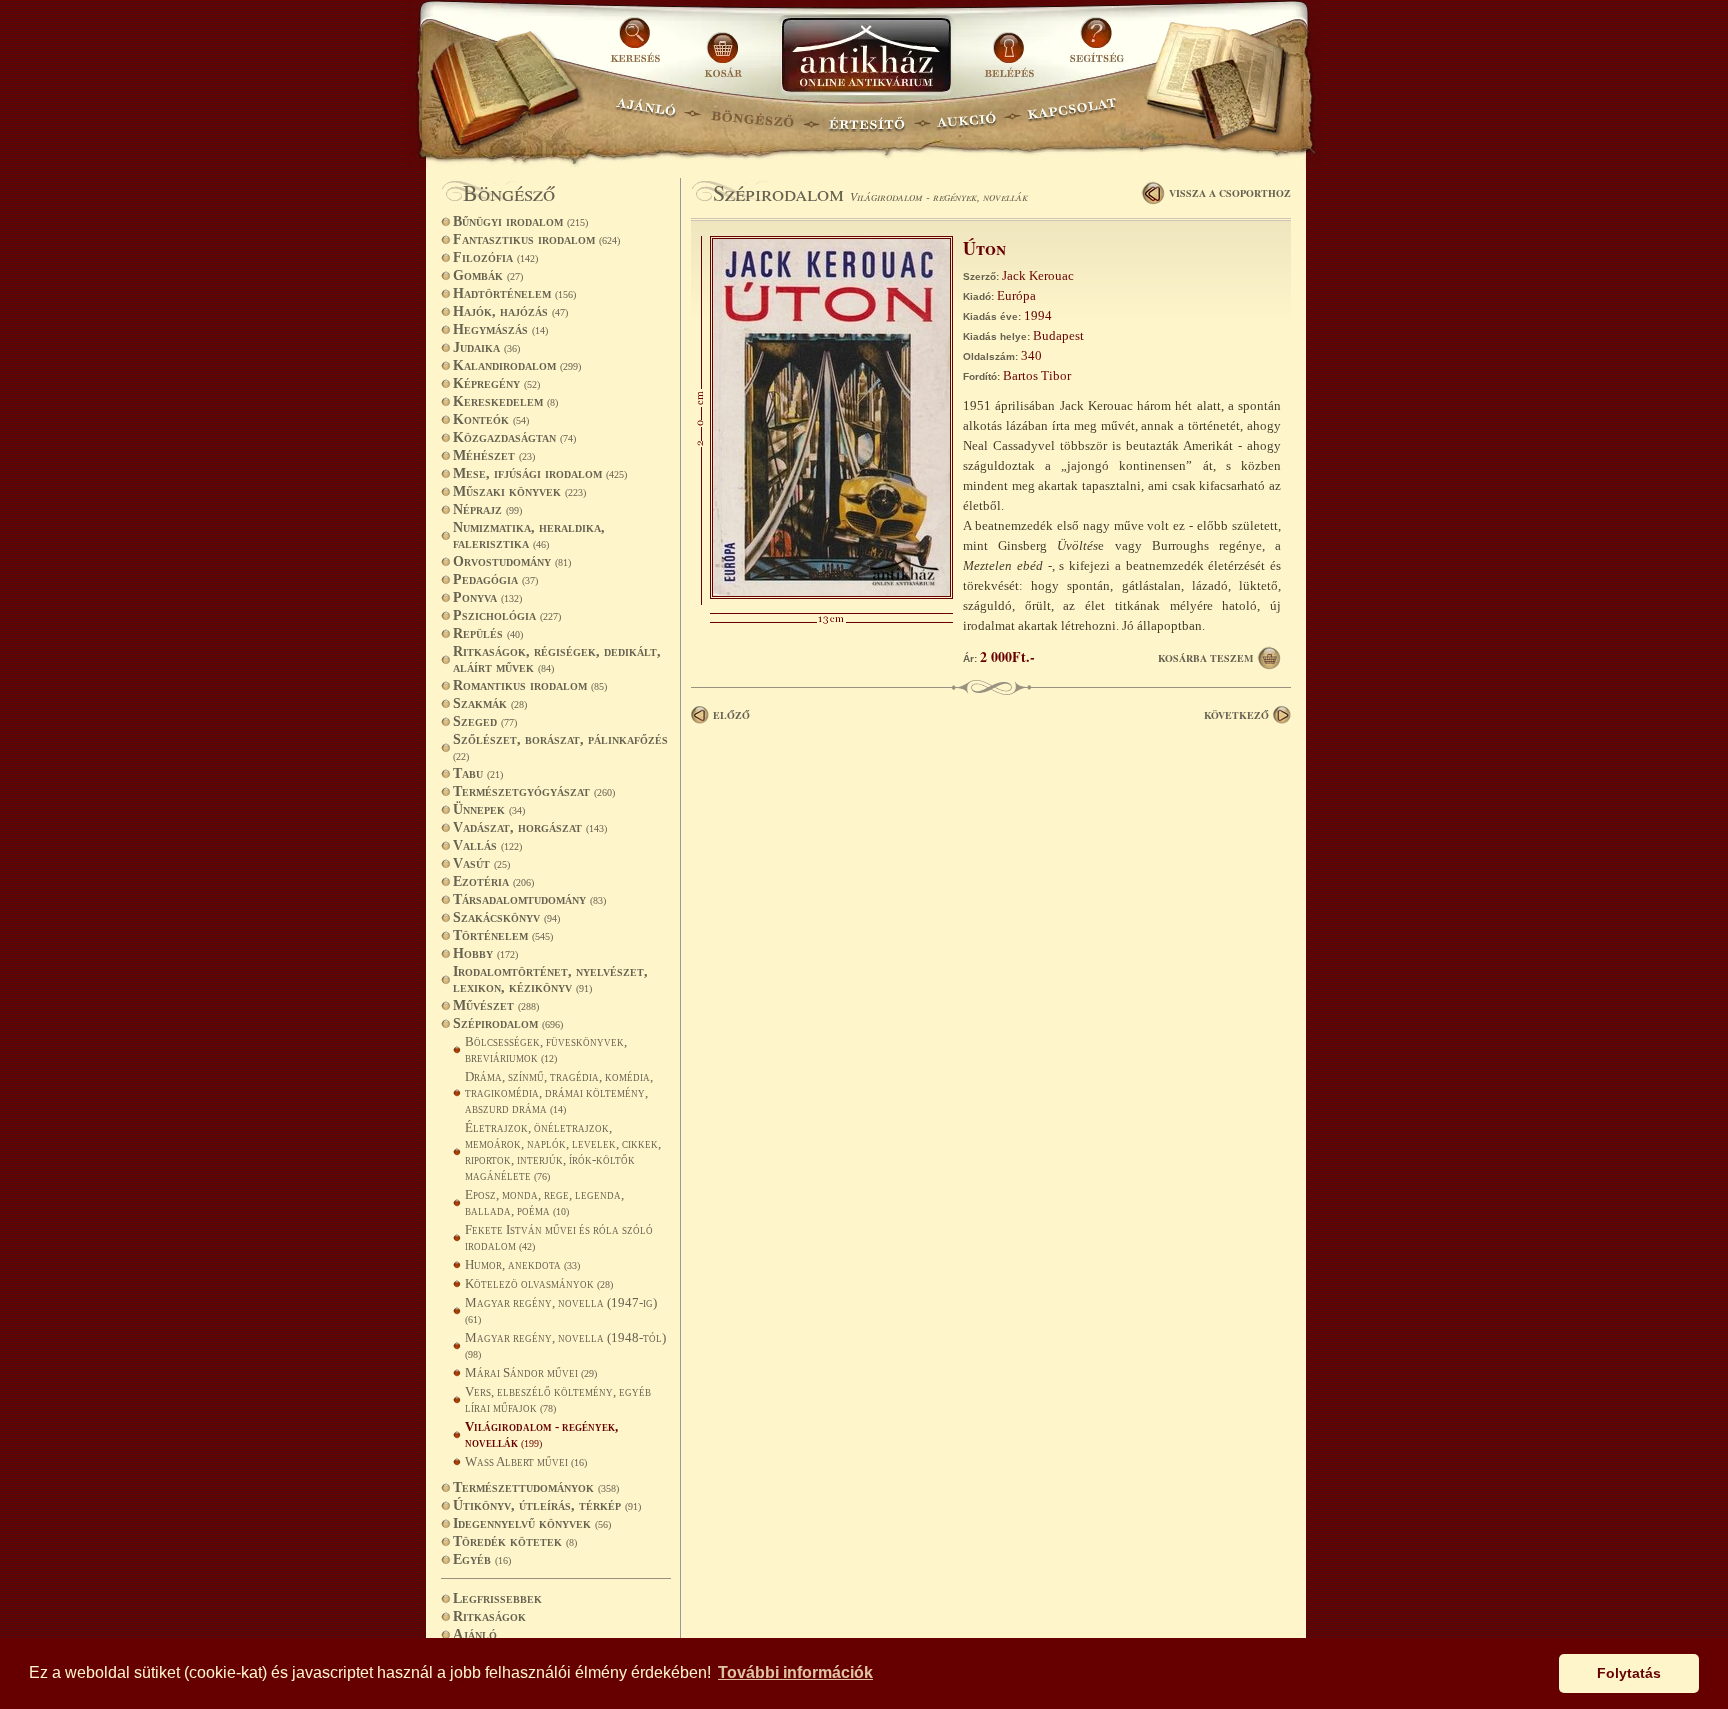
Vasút (481, 863)
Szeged (485, 721)
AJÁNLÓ (646, 115)
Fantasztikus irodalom (536, 239)
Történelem (503, 935)
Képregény (496, 383)
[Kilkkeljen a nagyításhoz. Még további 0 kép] (831, 594)
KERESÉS (638, 47)
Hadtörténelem (514, 293)
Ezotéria (493, 881)
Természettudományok (536, 1487)
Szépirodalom (508, 1023)
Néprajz (487, 509)
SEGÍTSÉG (1096, 47)
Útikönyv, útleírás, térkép (547, 1505)
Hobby (485, 953)
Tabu (478, 773)
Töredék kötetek (515, 1541)
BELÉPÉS (1011, 47)
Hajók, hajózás (510, 311)
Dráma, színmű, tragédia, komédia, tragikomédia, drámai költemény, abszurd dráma (559, 1092)
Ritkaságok (489, 1616)
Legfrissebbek (497, 1598)
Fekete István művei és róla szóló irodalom (559, 1237)
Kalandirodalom (517, 365)
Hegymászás (500, 329)
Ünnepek (489, 809)
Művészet (496, 1005)
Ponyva (487, 597)
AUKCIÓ (966, 115)
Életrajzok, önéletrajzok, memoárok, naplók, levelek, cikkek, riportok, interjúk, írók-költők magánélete (563, 1151)
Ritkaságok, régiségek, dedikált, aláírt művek (557, 659)
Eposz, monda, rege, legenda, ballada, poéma (544, 1202)
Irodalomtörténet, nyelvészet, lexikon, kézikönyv (550, 979)
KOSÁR (723, 47)
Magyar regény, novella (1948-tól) (565, 1345)
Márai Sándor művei (531, 1372)
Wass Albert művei (526, 1461)
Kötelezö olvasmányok (539, 1283)
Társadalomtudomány (529, 899)
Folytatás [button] (1629, 1673)
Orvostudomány (512, 561)
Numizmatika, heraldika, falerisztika (529, 535)
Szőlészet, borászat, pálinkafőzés (560, 747)
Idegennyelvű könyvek (532, 1523)
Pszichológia (507, 615)
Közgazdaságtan (514, 437)
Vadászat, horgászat (530, 827)
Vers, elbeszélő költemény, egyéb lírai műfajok (558, 1399)
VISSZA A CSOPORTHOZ (1230, 193)
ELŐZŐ (731, 715)
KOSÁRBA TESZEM (1205, 658)
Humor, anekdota (522, 1264)
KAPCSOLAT (1072, 115)
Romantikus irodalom (530, 685)
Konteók (491, 419)
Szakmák (490, 703)
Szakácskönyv (506, 917)
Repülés (488, 633)
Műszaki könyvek (519, 491)
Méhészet (494, 455)
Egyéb (482, 1559)
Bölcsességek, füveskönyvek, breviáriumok (546, 1049)
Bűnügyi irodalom (520, 221)
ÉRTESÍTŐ (866, 115)
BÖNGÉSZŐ (752, 115)
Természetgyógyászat (534, 791)
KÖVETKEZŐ (1236, 715)
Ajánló (475, 1634)
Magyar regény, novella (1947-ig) (561, 1310)
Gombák (488, 275)
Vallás (487, 845)
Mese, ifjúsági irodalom (540, 473)
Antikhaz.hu (866, 56)
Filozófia (495, 257)
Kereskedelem (505, 401)
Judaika (486, 347)
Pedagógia (495, 579)
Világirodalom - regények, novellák (541, 1434)
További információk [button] (795, 1672)
